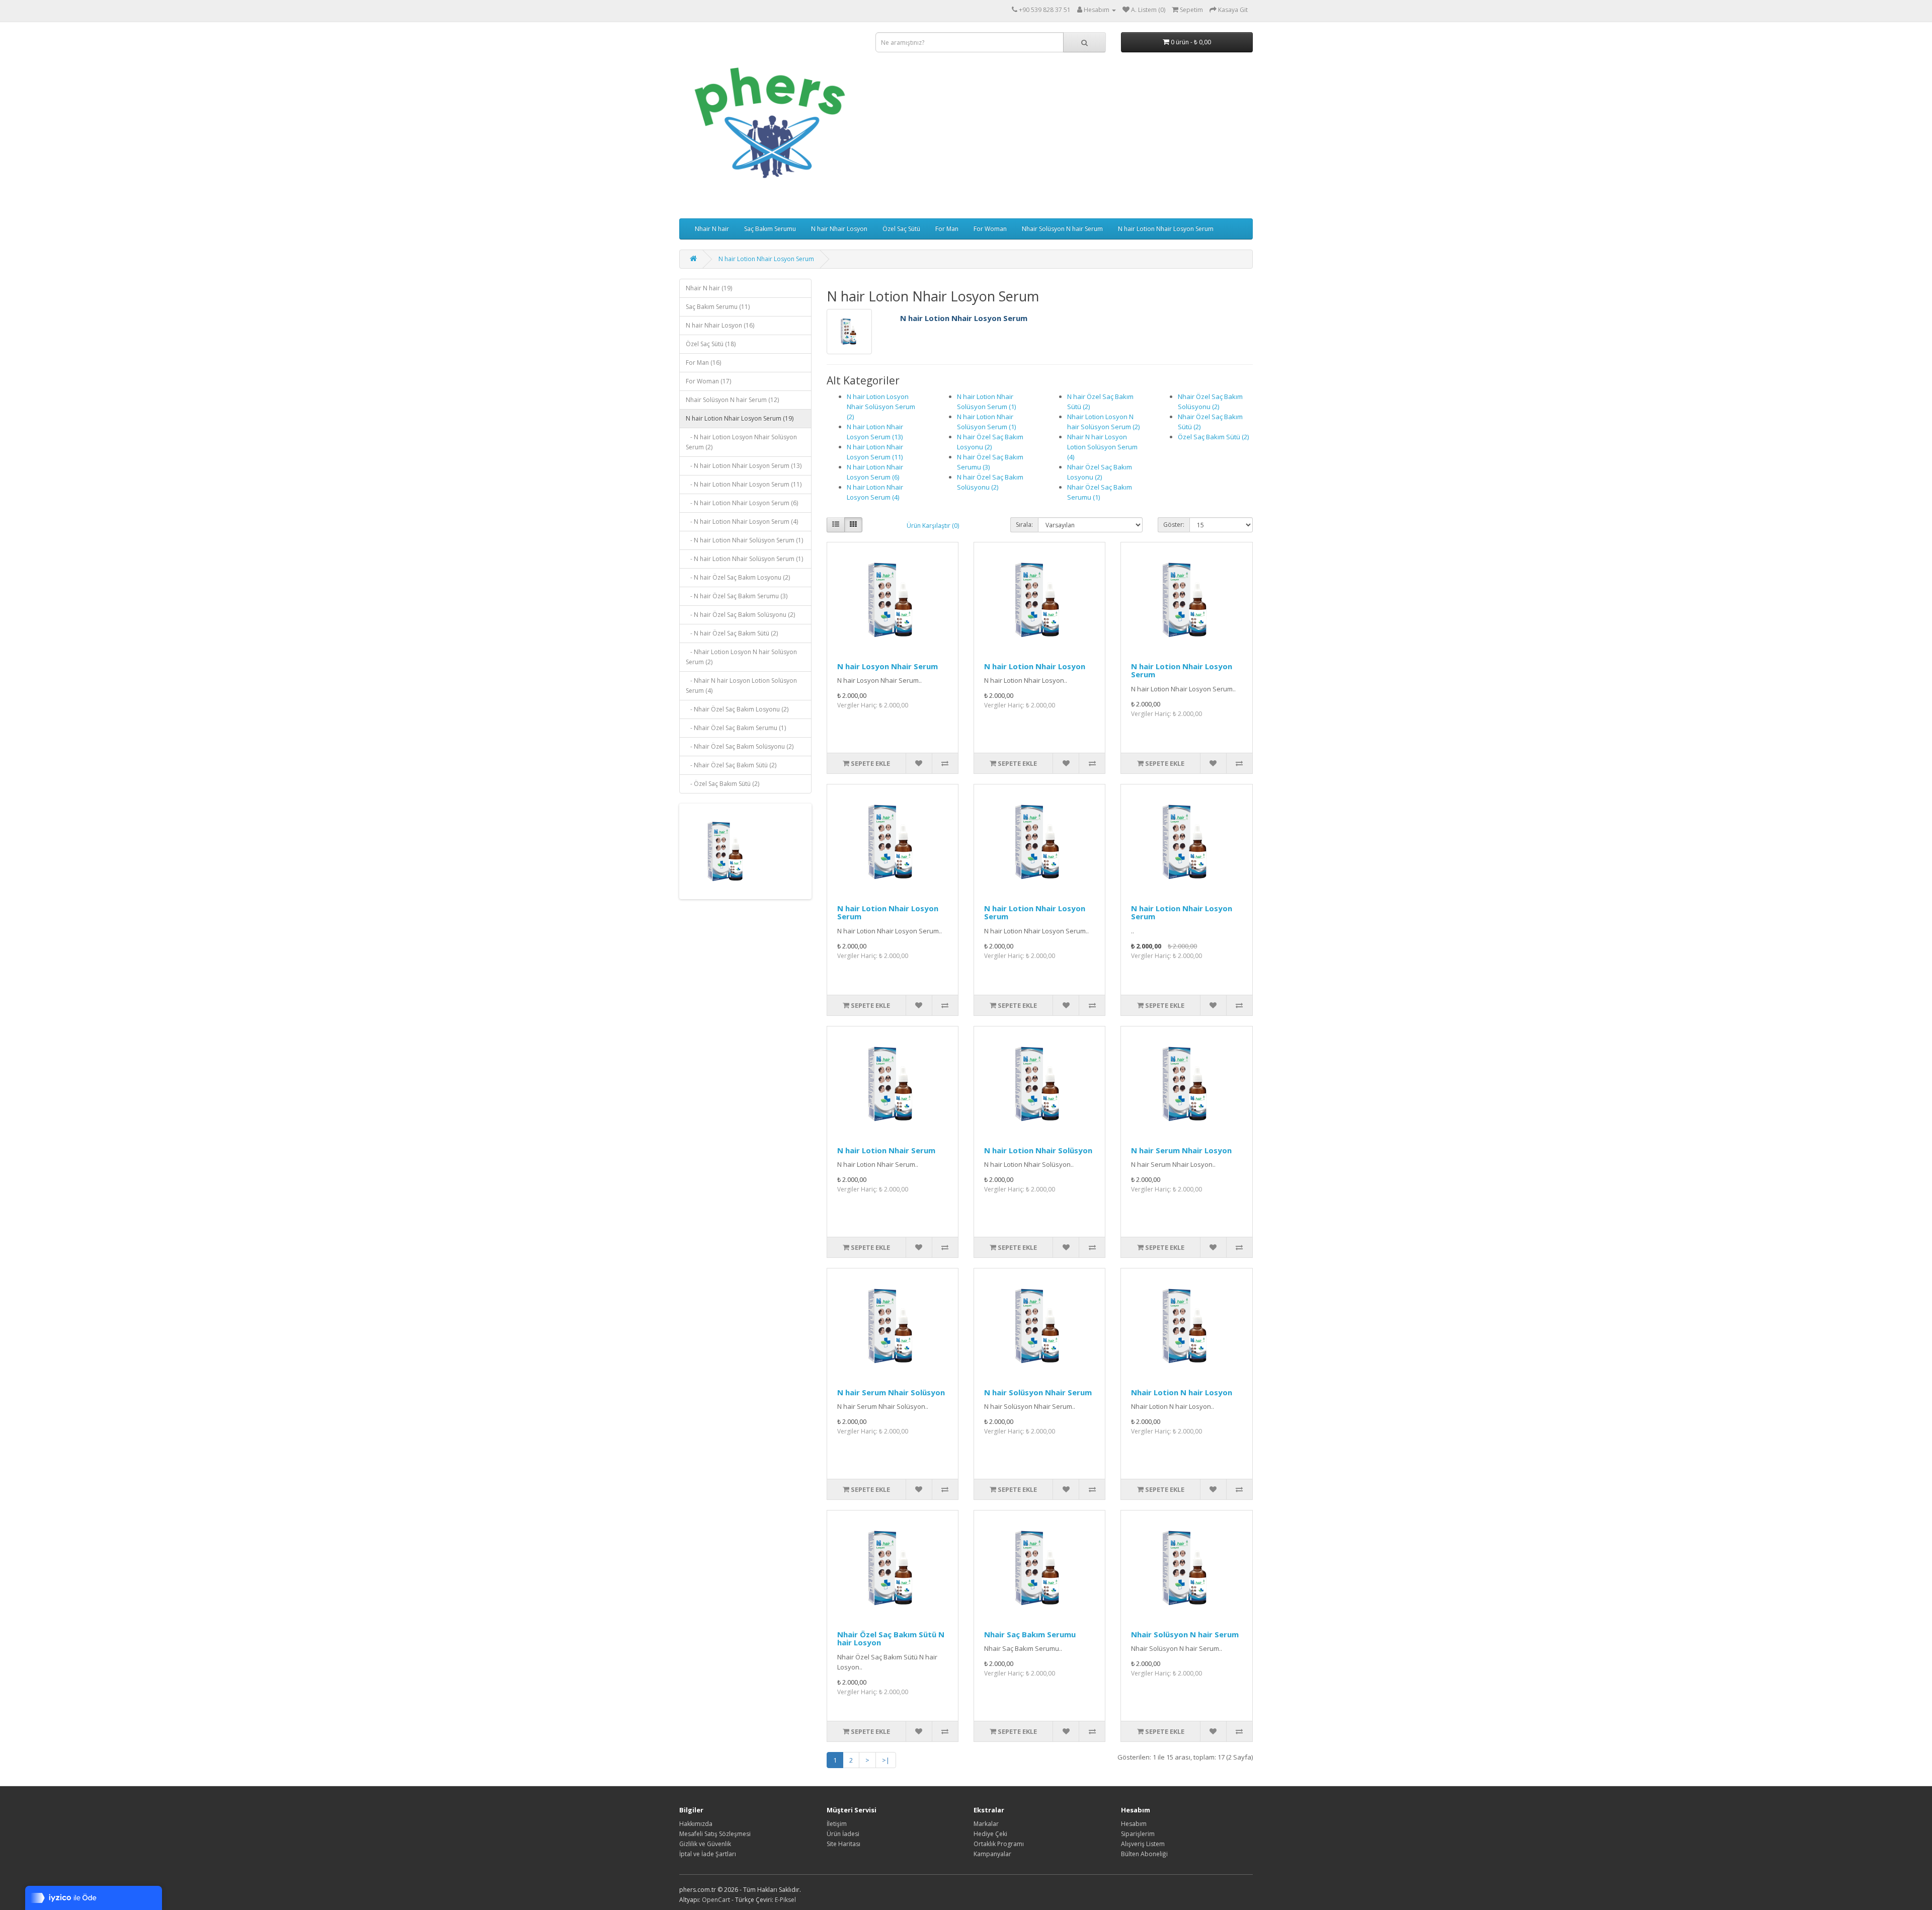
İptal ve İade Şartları (708, 1854)
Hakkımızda (696, 1824)
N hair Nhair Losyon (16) (720, 325)
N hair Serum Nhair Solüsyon (891, 1392)
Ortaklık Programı (999, 1844)
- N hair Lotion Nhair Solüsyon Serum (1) (744, 540)
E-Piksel (785, 1900)
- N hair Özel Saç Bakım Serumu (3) (737, 596)
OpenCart (716, 1900)
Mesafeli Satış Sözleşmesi (715, 1834)
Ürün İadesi (843, 1834)
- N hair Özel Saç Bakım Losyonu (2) (738, 577)
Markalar (986, 1824)
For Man (947, 229)
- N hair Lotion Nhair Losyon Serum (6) (742, 503)
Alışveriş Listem (1143, 1844)
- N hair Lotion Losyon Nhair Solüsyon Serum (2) (741, 442)
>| (886, 1760)
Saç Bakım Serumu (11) (718, 307)
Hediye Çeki (990, 1834)
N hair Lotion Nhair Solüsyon (1038, 1150)
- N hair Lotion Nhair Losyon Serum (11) (744, 484)
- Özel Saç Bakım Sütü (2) (722, 784)
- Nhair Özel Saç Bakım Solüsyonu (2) (740, 746)
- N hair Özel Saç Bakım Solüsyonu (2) (740, 615)
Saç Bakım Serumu (770, 229)
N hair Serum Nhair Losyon (1181, 1150)
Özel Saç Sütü (901, 229)
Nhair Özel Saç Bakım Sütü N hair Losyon (891, 1639)
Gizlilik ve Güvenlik (705, 1844)
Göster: (1174, 525)
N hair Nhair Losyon (839, 229)
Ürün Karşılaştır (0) (933, 526)
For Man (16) (703, 363)
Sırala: (1024, 525)
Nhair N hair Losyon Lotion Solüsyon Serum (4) (1102, 447)
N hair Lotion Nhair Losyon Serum (1166, 229)
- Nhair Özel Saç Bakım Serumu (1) (736, 728)
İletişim (837, 1824)
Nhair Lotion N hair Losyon (1182, 1392)
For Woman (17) (708, 381)
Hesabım (1134, 1824)
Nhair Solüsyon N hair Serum (1062, 229)
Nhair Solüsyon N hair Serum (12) (732, 400)
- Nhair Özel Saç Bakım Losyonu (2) (737, 709)
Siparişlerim (1138, 1834)
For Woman (990, 229)
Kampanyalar (992, 1854)
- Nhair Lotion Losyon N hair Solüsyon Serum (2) (741, 657)
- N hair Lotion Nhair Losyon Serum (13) (744, 466)
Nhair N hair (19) (709, 288)
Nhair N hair (712, 229)
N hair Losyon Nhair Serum (888, 666)
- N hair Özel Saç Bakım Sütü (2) (732, 633)
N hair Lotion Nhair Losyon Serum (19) (740, 418)
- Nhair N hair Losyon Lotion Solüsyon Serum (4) (741, 686)
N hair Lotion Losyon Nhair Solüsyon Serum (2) (881, 407)
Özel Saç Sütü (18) (711, 344)
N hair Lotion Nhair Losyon (1035, 666)
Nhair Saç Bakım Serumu (1030, 1634)
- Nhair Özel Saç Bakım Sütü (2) (731, 765)
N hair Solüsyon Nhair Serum (1038, 1392)
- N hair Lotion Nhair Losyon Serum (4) (742, 522)
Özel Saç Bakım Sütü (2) (1213, 437)
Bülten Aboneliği (1144, 1854)
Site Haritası (843, 1844)
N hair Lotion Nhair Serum (886, 1150)
